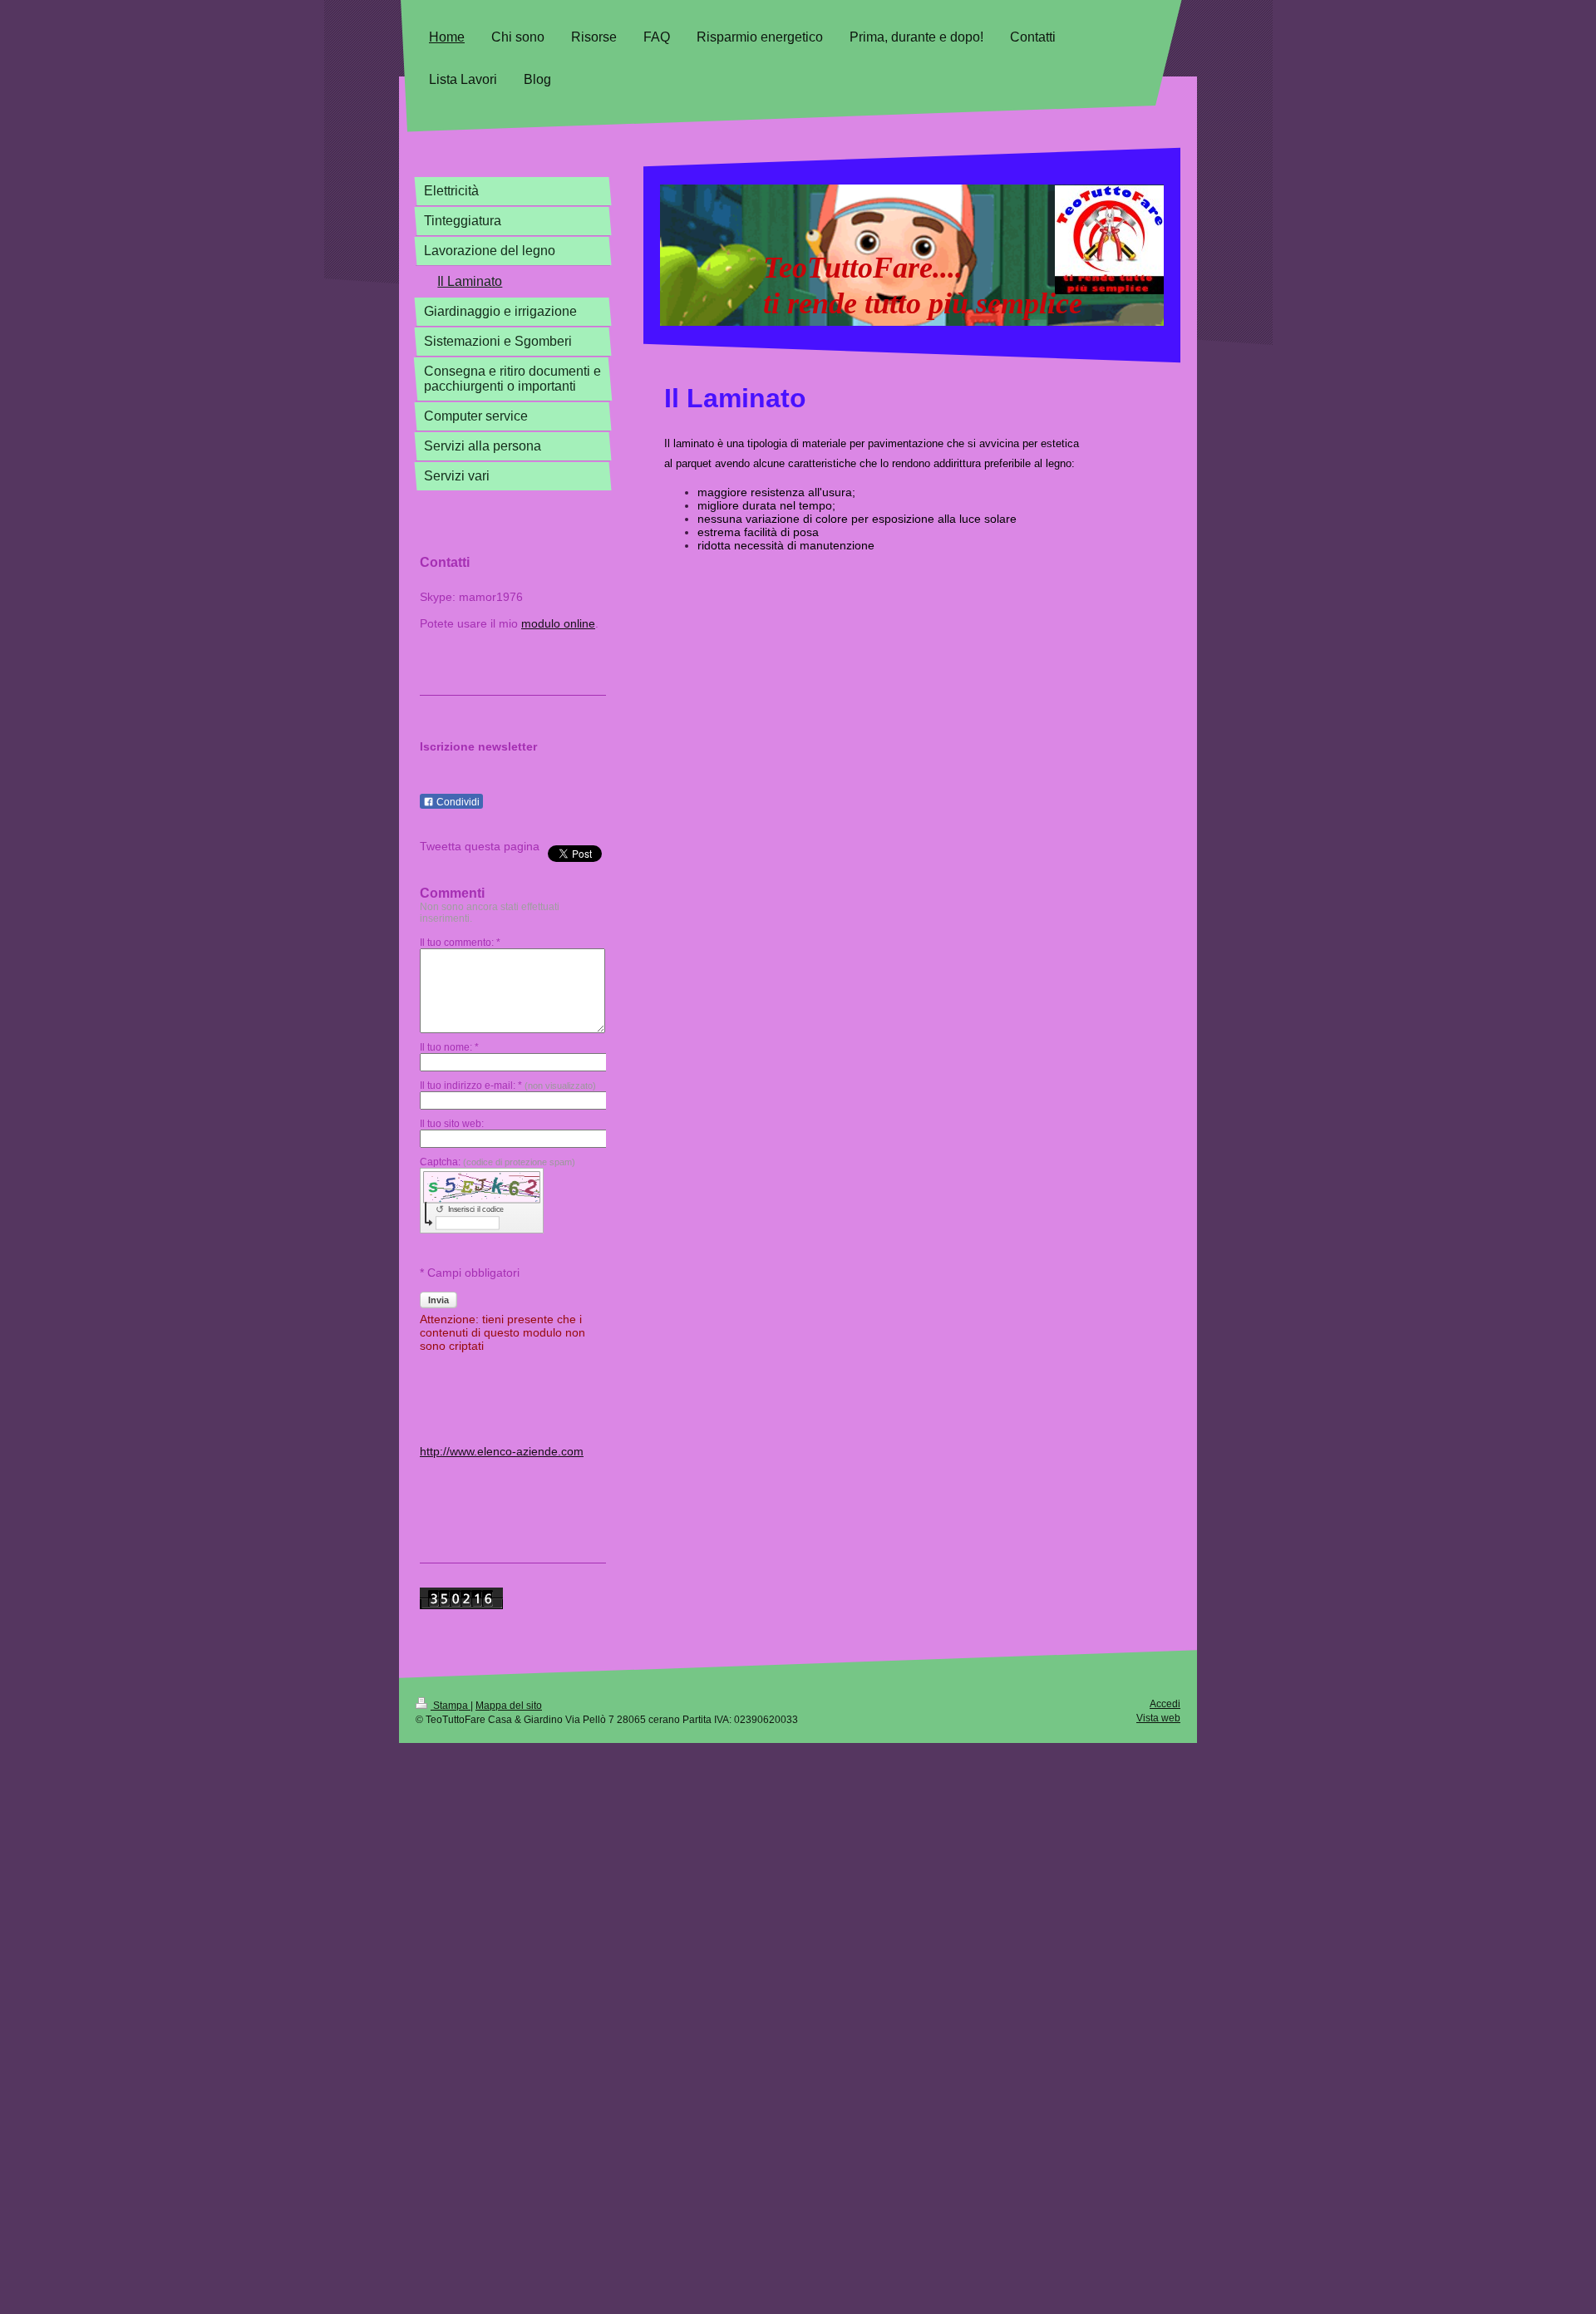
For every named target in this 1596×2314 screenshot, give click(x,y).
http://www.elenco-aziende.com (502, 1451)
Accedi (1165, 1704)
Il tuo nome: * (449, 1047)
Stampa (451, 1706)
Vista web (1158, 1718)
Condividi (457, 802)
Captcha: (498, 1162)
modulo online (558, 623)
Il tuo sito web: (452, 1124)
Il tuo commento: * (460, 943)
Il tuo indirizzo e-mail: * (508, 1086)
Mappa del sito (509, 1706)
